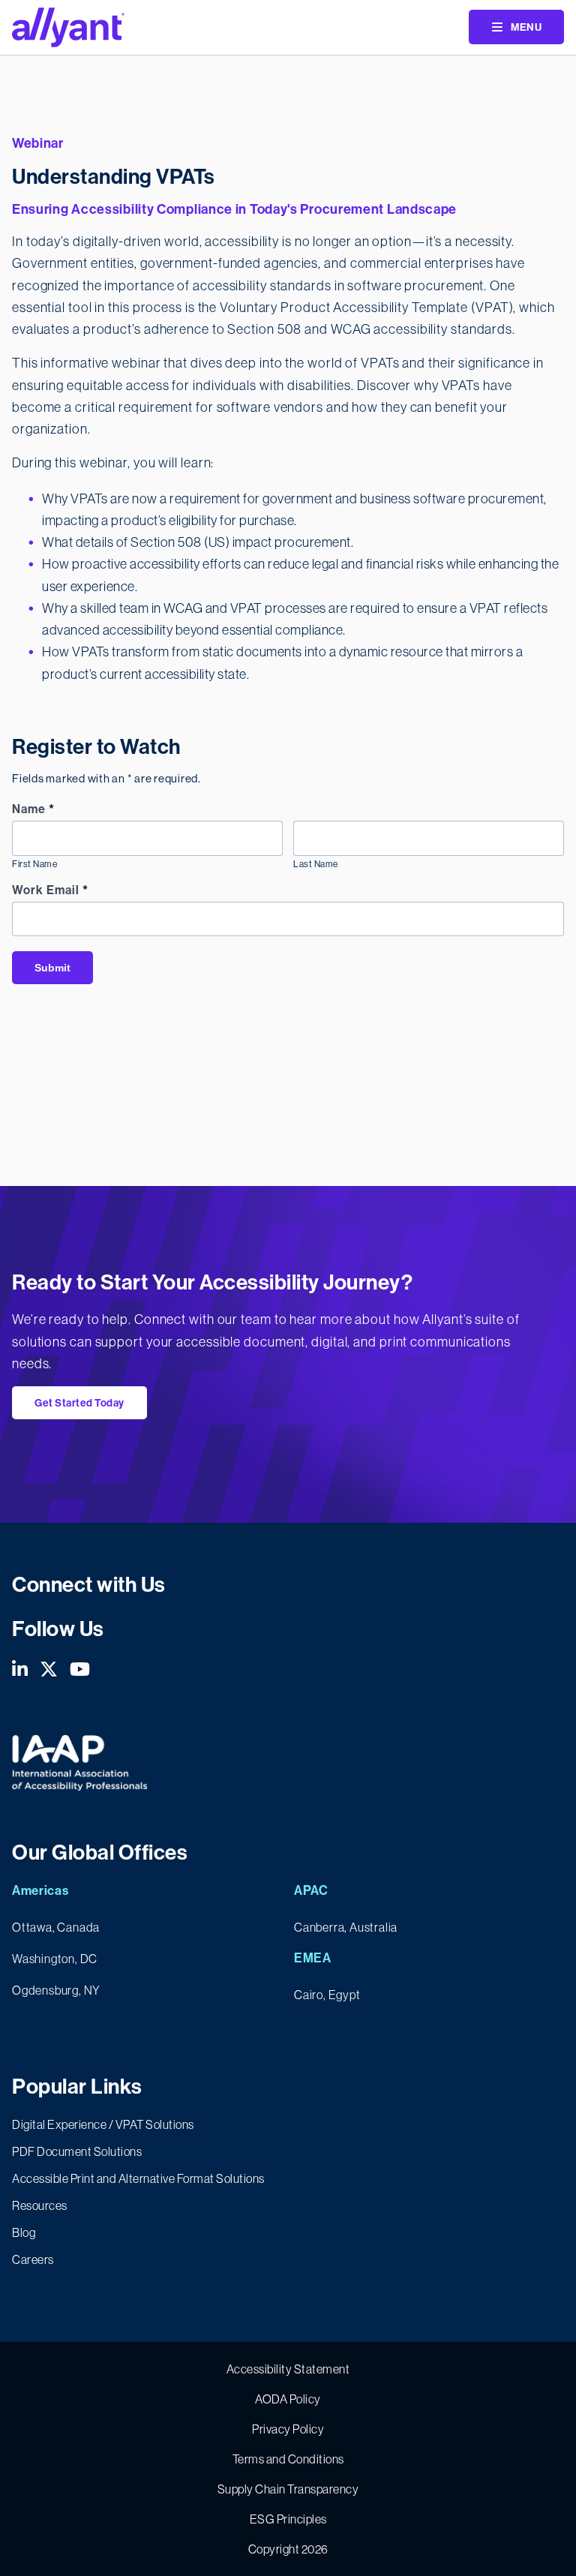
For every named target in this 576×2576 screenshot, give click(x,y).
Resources (40, 2205)
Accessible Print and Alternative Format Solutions (138, 2178)
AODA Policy (288, 2399)
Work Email (50, 890)
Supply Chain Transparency (288, 2489)
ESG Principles (288, 2519)
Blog (24, 2232)
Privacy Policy (288, 2429)
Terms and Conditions (288, 2459)
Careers (33, 2259)
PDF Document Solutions (77, 2151)
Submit (52, 968)
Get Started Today (79, 1403)
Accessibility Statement (288, 2369)
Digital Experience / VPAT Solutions (103, 2124)
